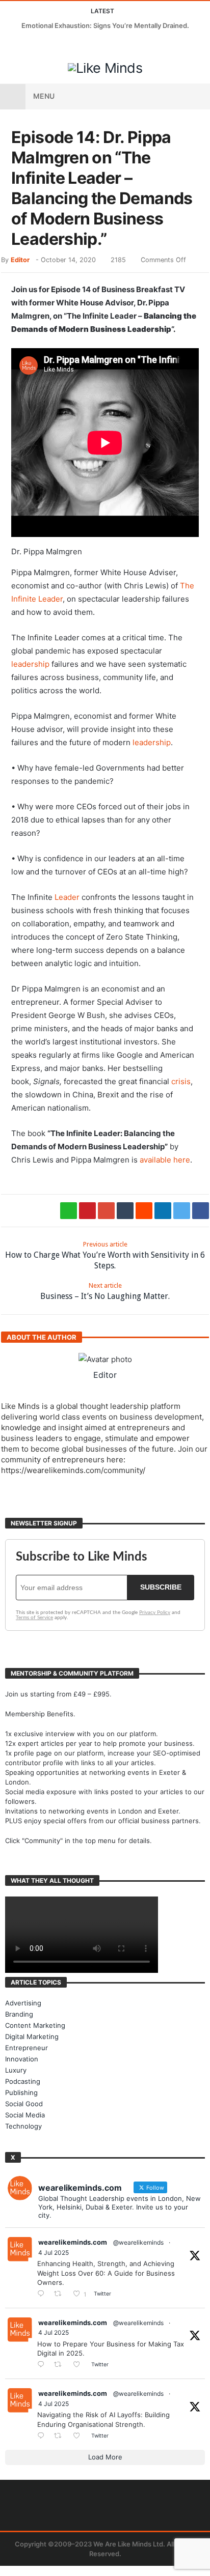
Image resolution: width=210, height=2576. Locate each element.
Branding (19, 2014)
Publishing (21, 2092)
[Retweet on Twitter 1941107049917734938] (61, 2436)
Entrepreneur (27, 2048)
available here (165, 1160)
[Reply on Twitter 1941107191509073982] (43, 2365)
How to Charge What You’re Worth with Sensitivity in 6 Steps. (105, 1255)
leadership (30, 664)
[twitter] (182, 1211)
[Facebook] (9, 45)
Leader (67, 897)
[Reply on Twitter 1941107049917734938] (43, 2436)
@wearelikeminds (138, 2242)
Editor (20, 260)
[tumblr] (125, 1211)
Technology (23, 2126)
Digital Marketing (32, 2036)
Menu (44, 96)
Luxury (16, 2070)
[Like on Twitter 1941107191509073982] (80, 2365)
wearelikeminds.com (73, 2242)
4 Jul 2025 (54, 2253)
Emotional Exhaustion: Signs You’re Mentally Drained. (105, 25)
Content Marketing (35, 2025)
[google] (106, 1211)
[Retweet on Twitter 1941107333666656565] (61, 2294)
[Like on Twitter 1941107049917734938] (80, 2436)
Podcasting (23, 2081)
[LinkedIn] (47, 45)
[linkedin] (163, 1211)
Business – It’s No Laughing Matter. (105, 1291)
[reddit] (144, 1211)
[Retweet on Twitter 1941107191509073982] (61, 2365)
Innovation (22, 2059)
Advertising (23, 2003)
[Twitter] (28, 45)
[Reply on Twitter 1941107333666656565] (43, 2294)
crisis (181, 1081)
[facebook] (201, 1211)
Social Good (24, 2104)
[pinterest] (87, 1211)
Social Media (25, 2115)
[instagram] (66, 45)
